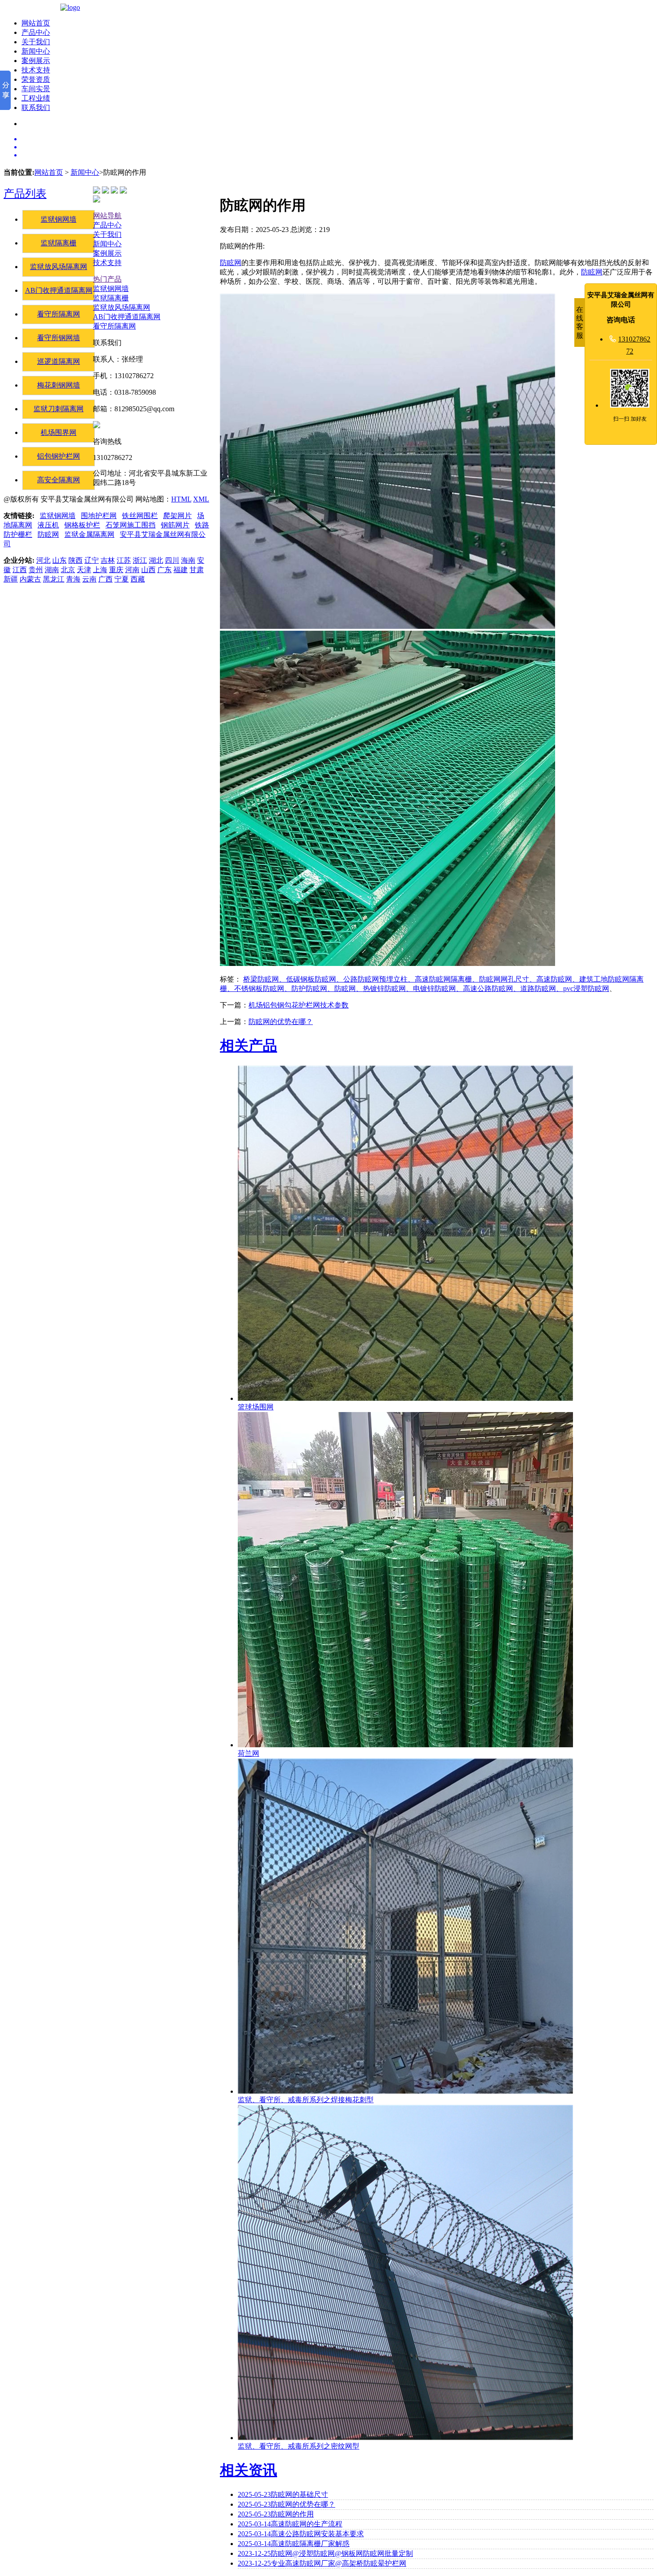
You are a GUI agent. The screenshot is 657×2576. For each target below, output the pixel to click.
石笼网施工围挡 (131, 525)
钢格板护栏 (82, 525)
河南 (132, 570)
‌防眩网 (231, 263)
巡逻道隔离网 (59, 361)
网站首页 (36, 23)
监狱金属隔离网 (89, 534)
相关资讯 (248, 2470)
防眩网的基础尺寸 (283, 2494)
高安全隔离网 (59, 480)
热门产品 (107, 279)
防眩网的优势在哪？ (281, 1022)
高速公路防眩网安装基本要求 (301, 2534)
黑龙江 (54, 579)
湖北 (156, 560)
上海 (100, 570)
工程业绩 (36, 98)
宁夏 (122, 579)
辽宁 (92, 560)
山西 (148, 570)
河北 (43, 560)
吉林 (108, 560)
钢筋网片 (175, 525)
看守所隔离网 (59, 314)
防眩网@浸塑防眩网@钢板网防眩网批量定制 (325, 2553)
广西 (105, 579)
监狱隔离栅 (59, 243)
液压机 (48, 525)
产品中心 (36, 32)
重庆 (116, 570)
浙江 (140, 560)
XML (201, 499)
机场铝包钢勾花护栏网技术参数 (299, 1005)
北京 (68, 570)
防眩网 (48, 534)
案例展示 (36, 61)
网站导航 (107, 216)
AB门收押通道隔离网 (59, 290)
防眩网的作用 (276, 2514)
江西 (20, 570)
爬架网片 (177, 516)
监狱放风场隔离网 (59, 267)
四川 (172, 560)
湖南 (52, 570)
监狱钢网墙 (59, 219)
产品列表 (25, 194)
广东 (164, 570)
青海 (73, 579)
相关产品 (248, 1046)
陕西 (76, 560)
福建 (181, 570)
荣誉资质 (36, 79)
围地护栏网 (99, 516)
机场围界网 (59, 432)
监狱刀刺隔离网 (59, 409)
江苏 (124, 560)
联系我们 (36, 108)
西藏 (138, 579)
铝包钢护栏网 (59, 456)
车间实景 (36, 89)
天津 (84, 570)
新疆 (11, 579)
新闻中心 (36, 51)
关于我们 (36, 42)
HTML (181, 499)
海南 (188, 560)
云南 (89, 579)
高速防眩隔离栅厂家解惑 (294, 2544)
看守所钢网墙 (59, 338)
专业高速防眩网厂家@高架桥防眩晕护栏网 (322, 2563)
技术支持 (36, 70)
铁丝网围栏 (140, 516)
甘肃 (197, 570)
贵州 (36, 570)
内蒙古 (30, 579)
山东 (59, 560)
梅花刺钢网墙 (59, 385)
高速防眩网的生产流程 (290, 2524)
